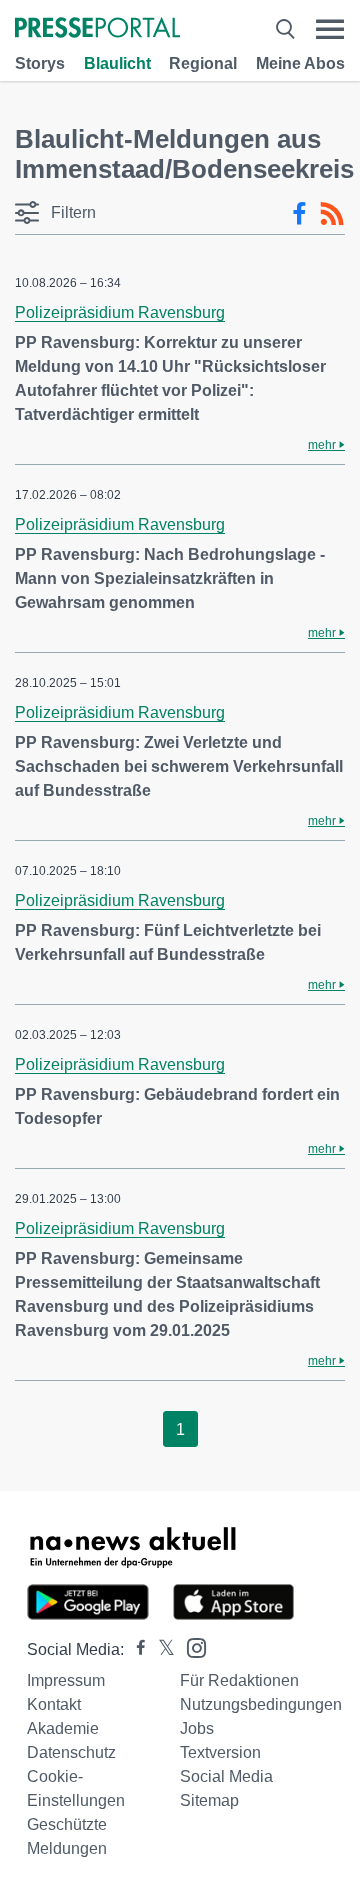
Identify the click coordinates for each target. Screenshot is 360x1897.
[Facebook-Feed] (299, 214)
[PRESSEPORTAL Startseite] (97, 29)
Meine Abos (300, 63)
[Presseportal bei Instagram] (190, 1646)
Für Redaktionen (239, 1680)
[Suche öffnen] (285, 29)
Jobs (197, 1728)
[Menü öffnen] (330, 29)
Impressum (66, 1680)
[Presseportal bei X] (160, 1649)
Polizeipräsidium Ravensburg (120, 312)
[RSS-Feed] (332, 214)
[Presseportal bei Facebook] (135, 1649)
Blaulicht (117, 63)
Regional (203, 63)
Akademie (63, 1728)
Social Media (226, 1776)
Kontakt (54, 1704)
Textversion (220, 1752)
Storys (40, 63)
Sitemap (209, 1800)
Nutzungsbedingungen (261, 1704)
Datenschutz (71, 1752)
